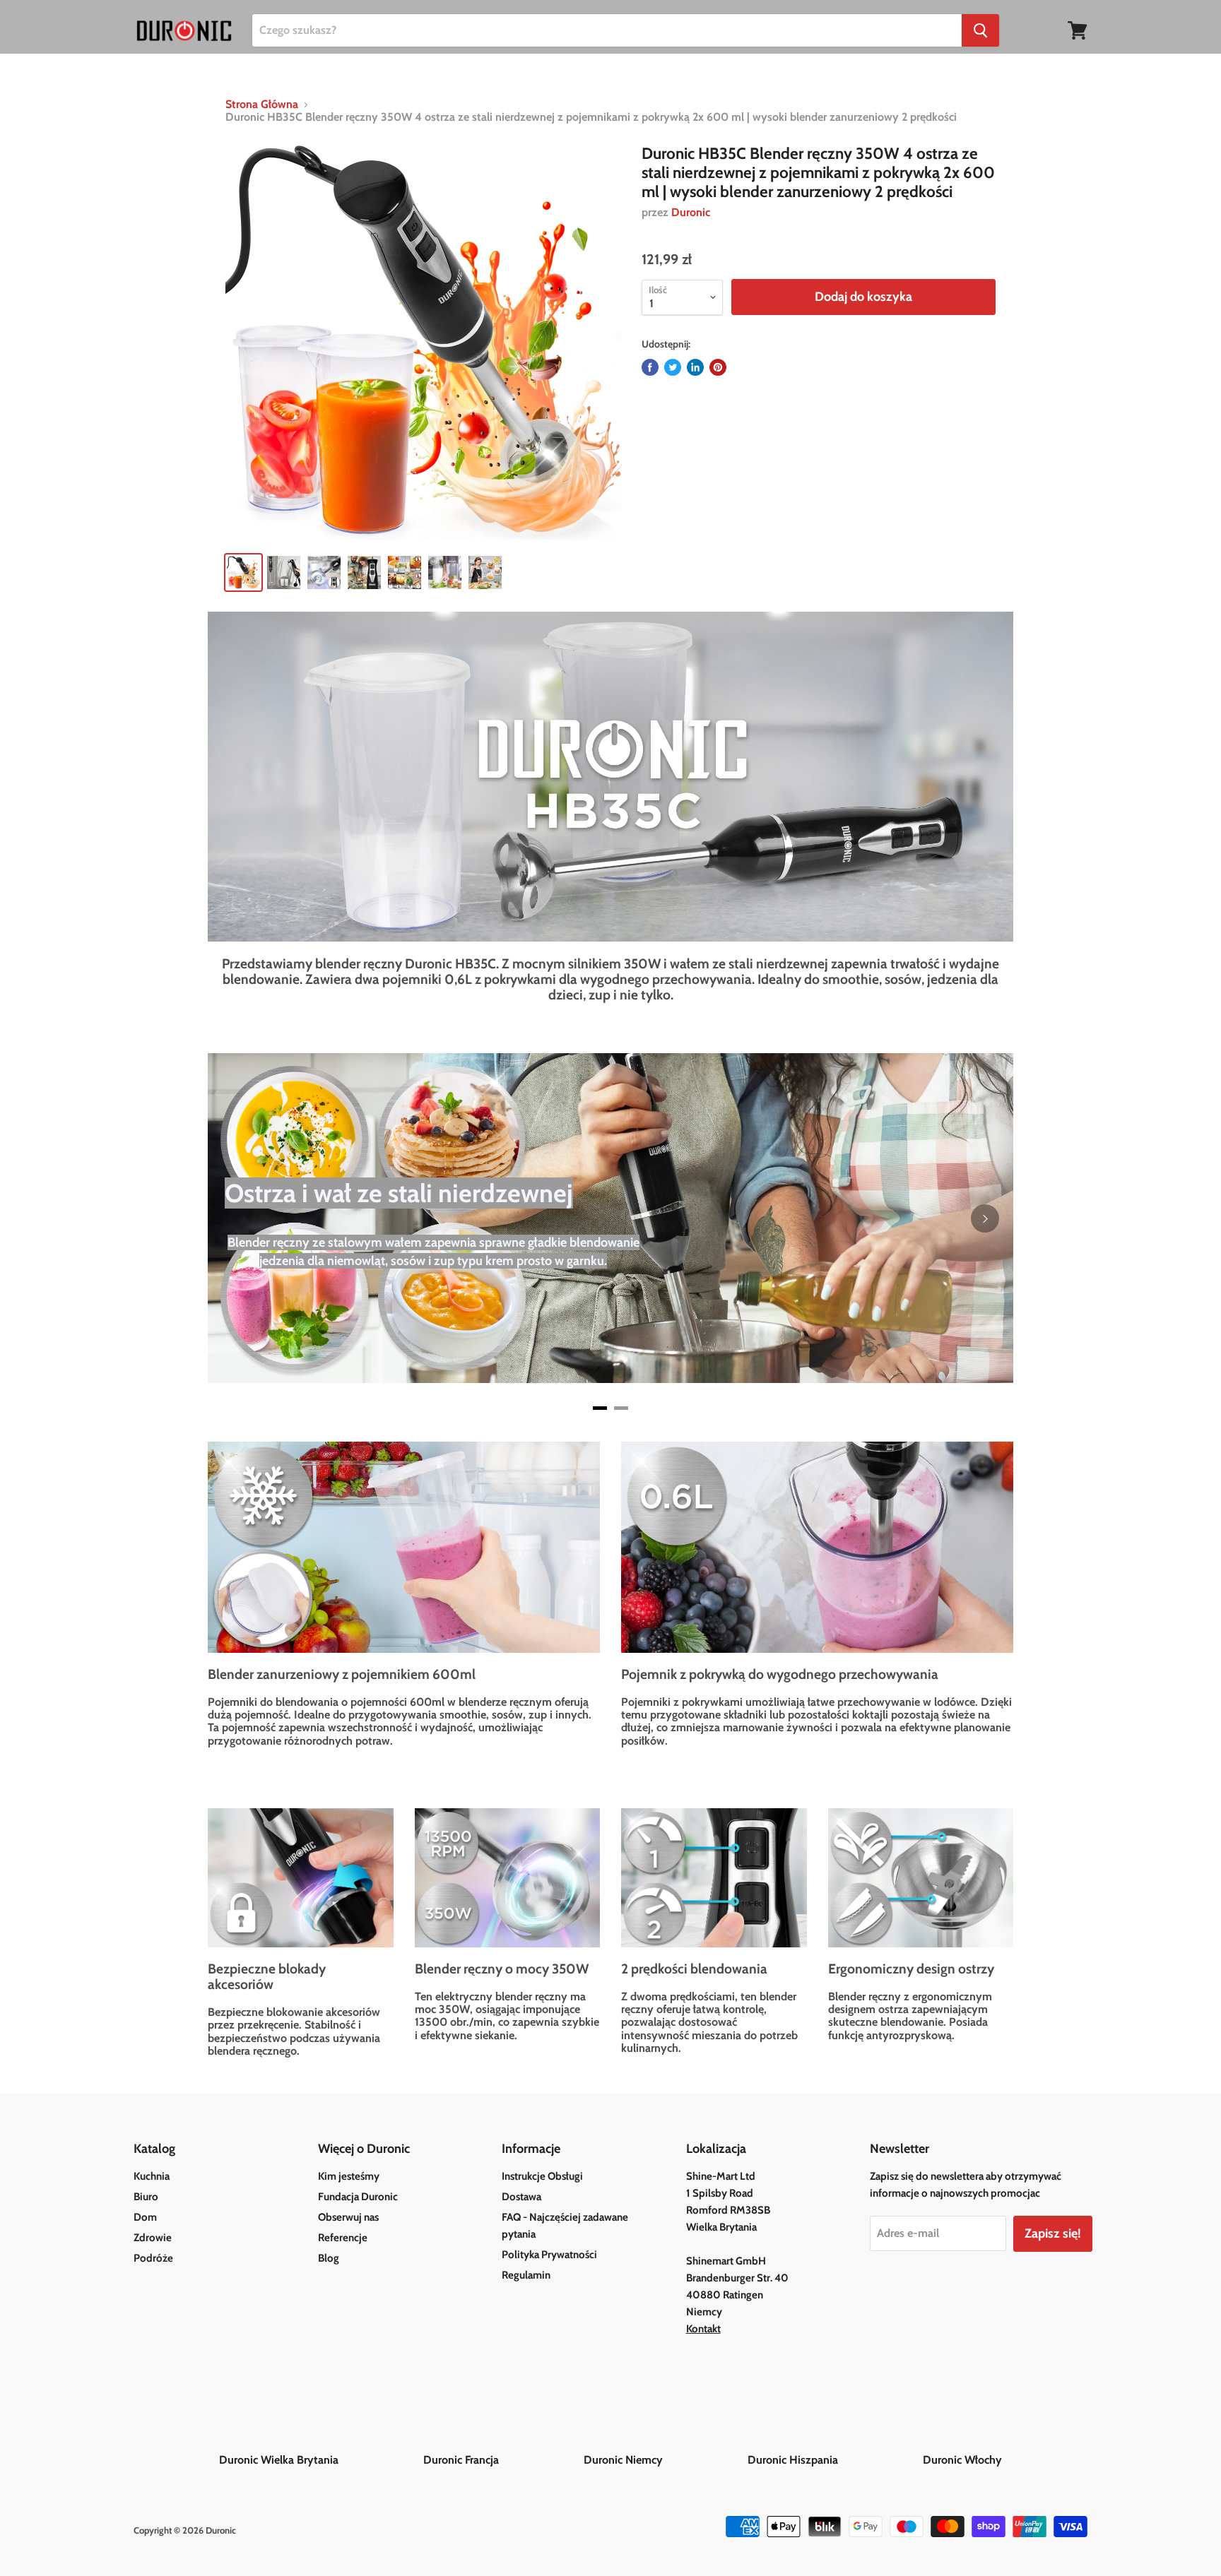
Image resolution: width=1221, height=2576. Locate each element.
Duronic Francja (502, 2460)
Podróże (153, 2258)
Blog (329, 2258)
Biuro (146, 2197)
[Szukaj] (980, 30)
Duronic (691, 212)
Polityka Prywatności (549, 2255)
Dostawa (521, 2197)
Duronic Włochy (962, 2460)
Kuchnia (152, 2176)
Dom (145, 2217)
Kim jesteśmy (349, 2176)
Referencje (343, 2238)
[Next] (985, 1218)
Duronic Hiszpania (834, 2460)
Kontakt (703, 2329)
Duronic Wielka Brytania (320, 2460)
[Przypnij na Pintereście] (718, 367)
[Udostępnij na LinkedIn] (695, 367)
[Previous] (236, 1218)
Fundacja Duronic (358, 2197)
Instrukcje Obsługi (542, 2176)
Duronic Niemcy (664, 2460)
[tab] (600, 1408)
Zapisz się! (1053, 2233)
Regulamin (526, 2275)
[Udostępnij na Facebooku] (650, 367)
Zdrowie (153, 2238)
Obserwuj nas (348, 2217)
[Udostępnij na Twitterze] (673, 367)
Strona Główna (262, 105)
